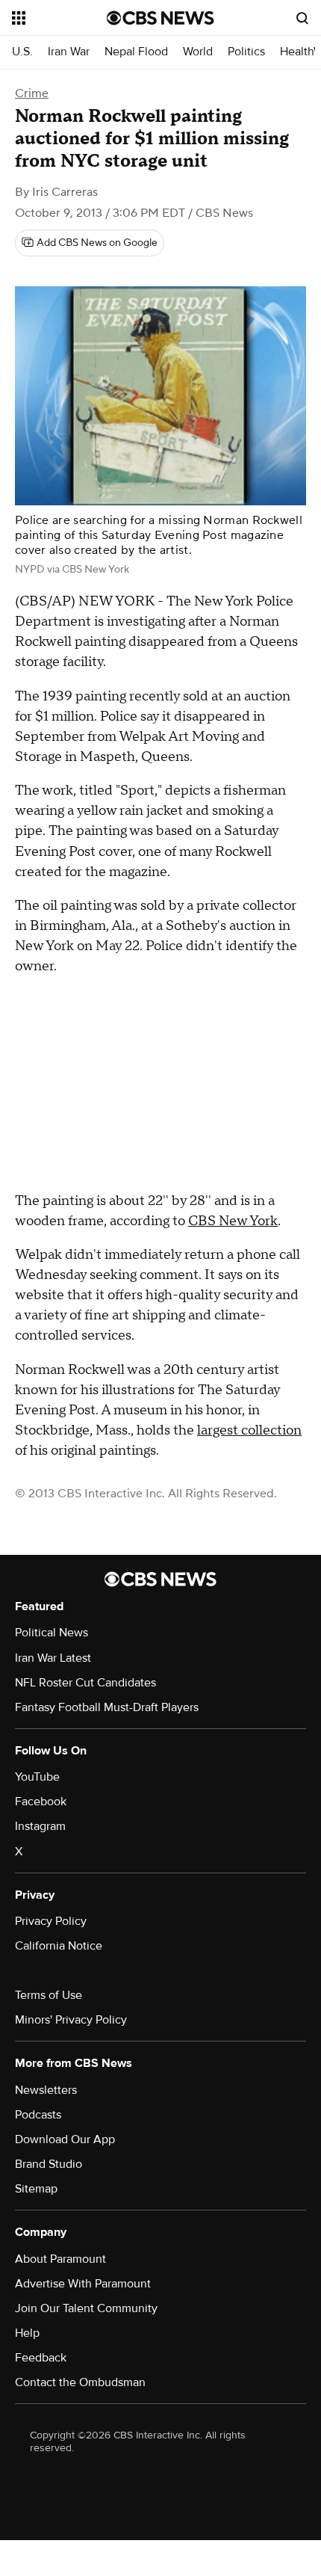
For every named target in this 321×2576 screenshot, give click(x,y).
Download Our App (65, 2139)
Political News (52, 1633)
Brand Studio (49, 2164)
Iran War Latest (53, 1658)
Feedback (41, 2358)
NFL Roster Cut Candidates (85, 1683)
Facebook (41, 1802)
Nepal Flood (136, 52)
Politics (246, 52)
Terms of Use (49, 1995)
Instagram (40, 1826)
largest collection (249, 1430)
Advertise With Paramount (83, 2284)
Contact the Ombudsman (80, 2382)
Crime (32, 93)
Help (27, 2333)
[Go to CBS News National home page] (160, 18)
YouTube (37, 1777)
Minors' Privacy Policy (71, 2020)
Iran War (69, 52)
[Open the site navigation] (59, 18)
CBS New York (233, 1221)
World (198, 52)
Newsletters (46, 2090)
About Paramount (60, 2259)
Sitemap (36, 2189)
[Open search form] (302, 18)
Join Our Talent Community (86, 2308)
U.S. (22, 52)
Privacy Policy (51, 1921)
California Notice (59, 1946)
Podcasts (38, 2115)
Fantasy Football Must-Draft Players (107, 1707)
